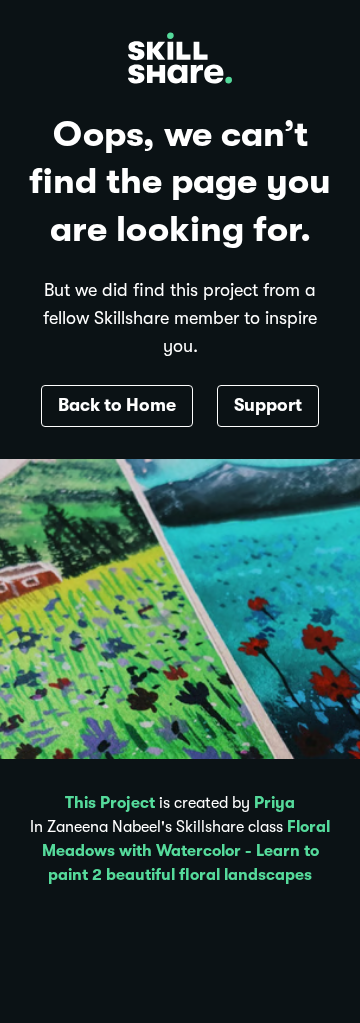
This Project (110, 803)
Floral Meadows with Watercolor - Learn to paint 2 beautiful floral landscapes (186, 851)
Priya (274, 803)
